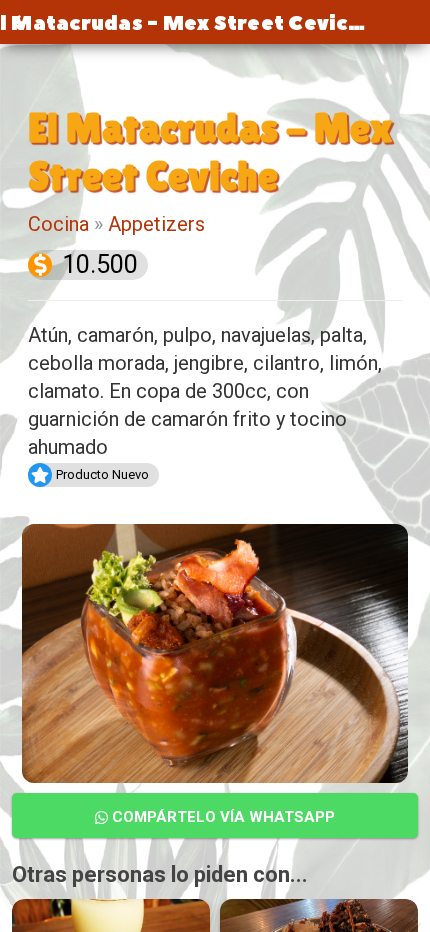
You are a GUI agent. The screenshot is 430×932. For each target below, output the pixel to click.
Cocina (58, 224)
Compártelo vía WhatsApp (221, 817)
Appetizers (156, 224)
